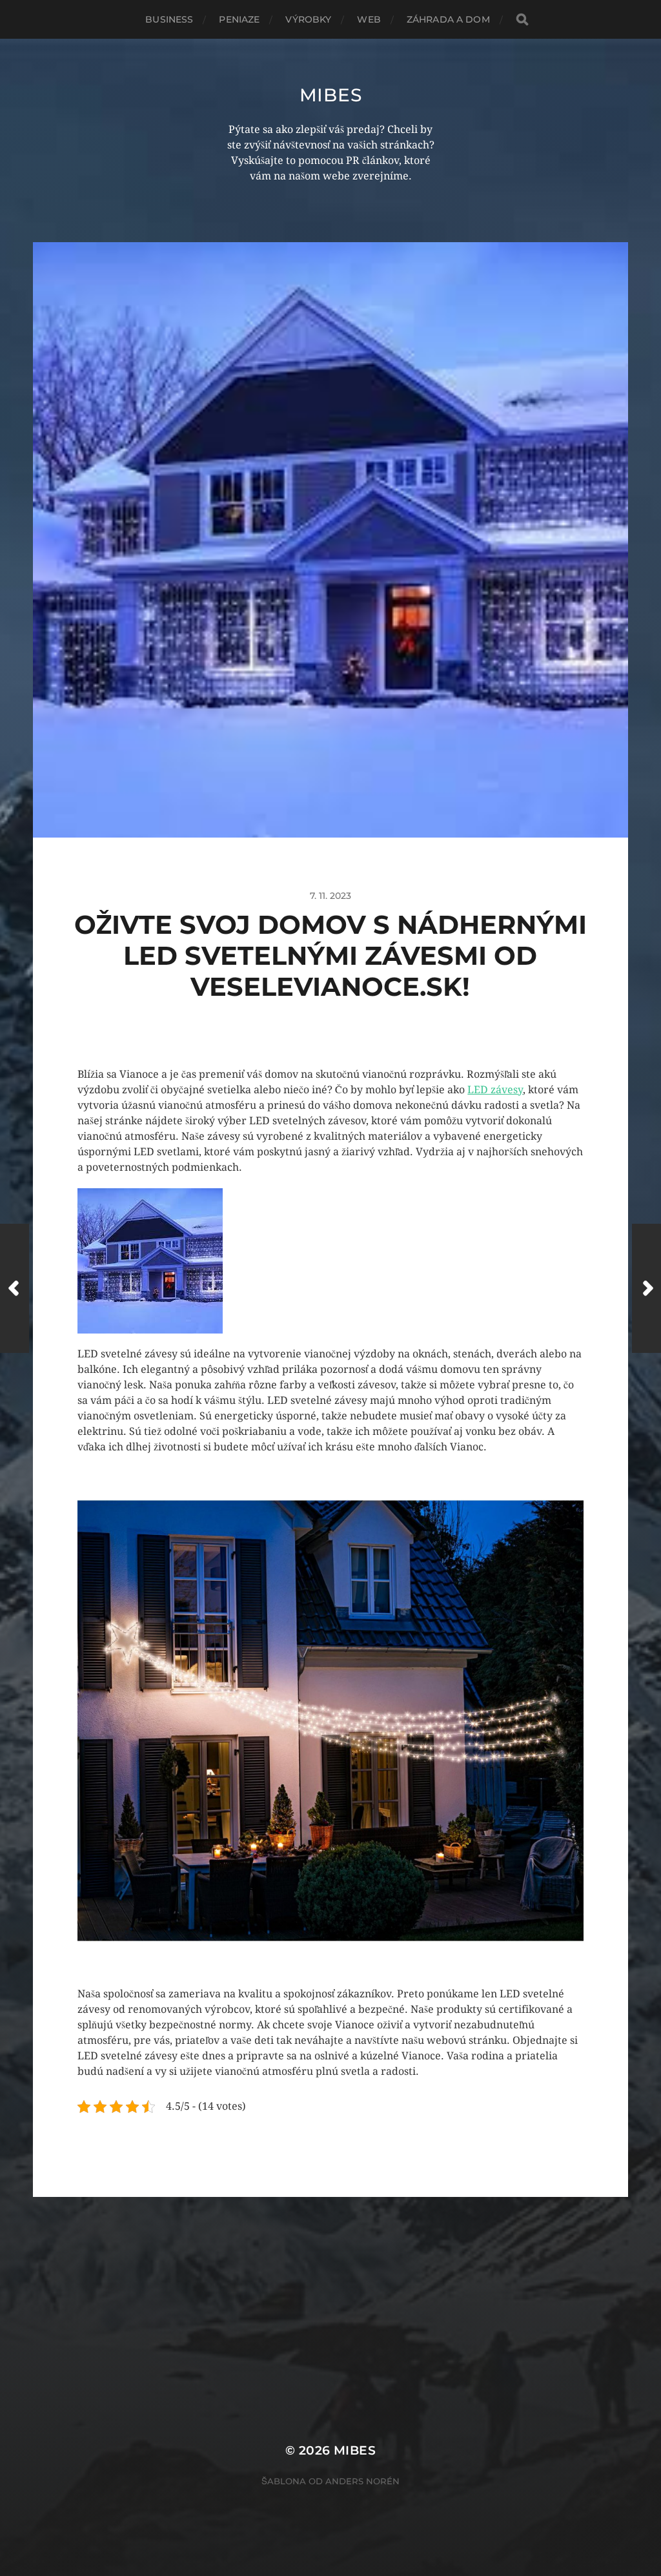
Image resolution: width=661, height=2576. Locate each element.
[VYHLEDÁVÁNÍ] (522, 20)
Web (369, 19)
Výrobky (308, 19)
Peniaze (239, 19)
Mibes (331, 95)
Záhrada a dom (448, 19)
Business (169, 19)
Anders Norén (362, 2481)
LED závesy (495, 1090)
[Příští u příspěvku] (646, 1288)
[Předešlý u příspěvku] (15, 1288)
